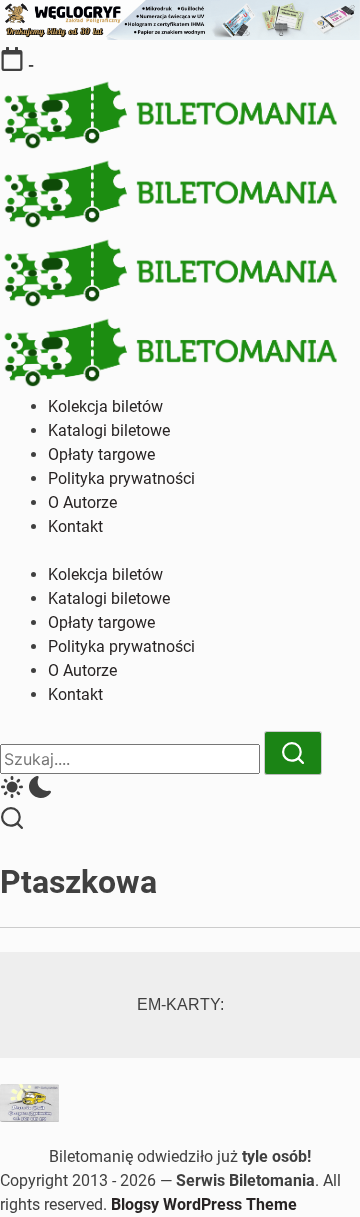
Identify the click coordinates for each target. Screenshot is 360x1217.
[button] (180, 790)
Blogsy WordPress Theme (204, 1204)
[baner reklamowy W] (180, 34)
